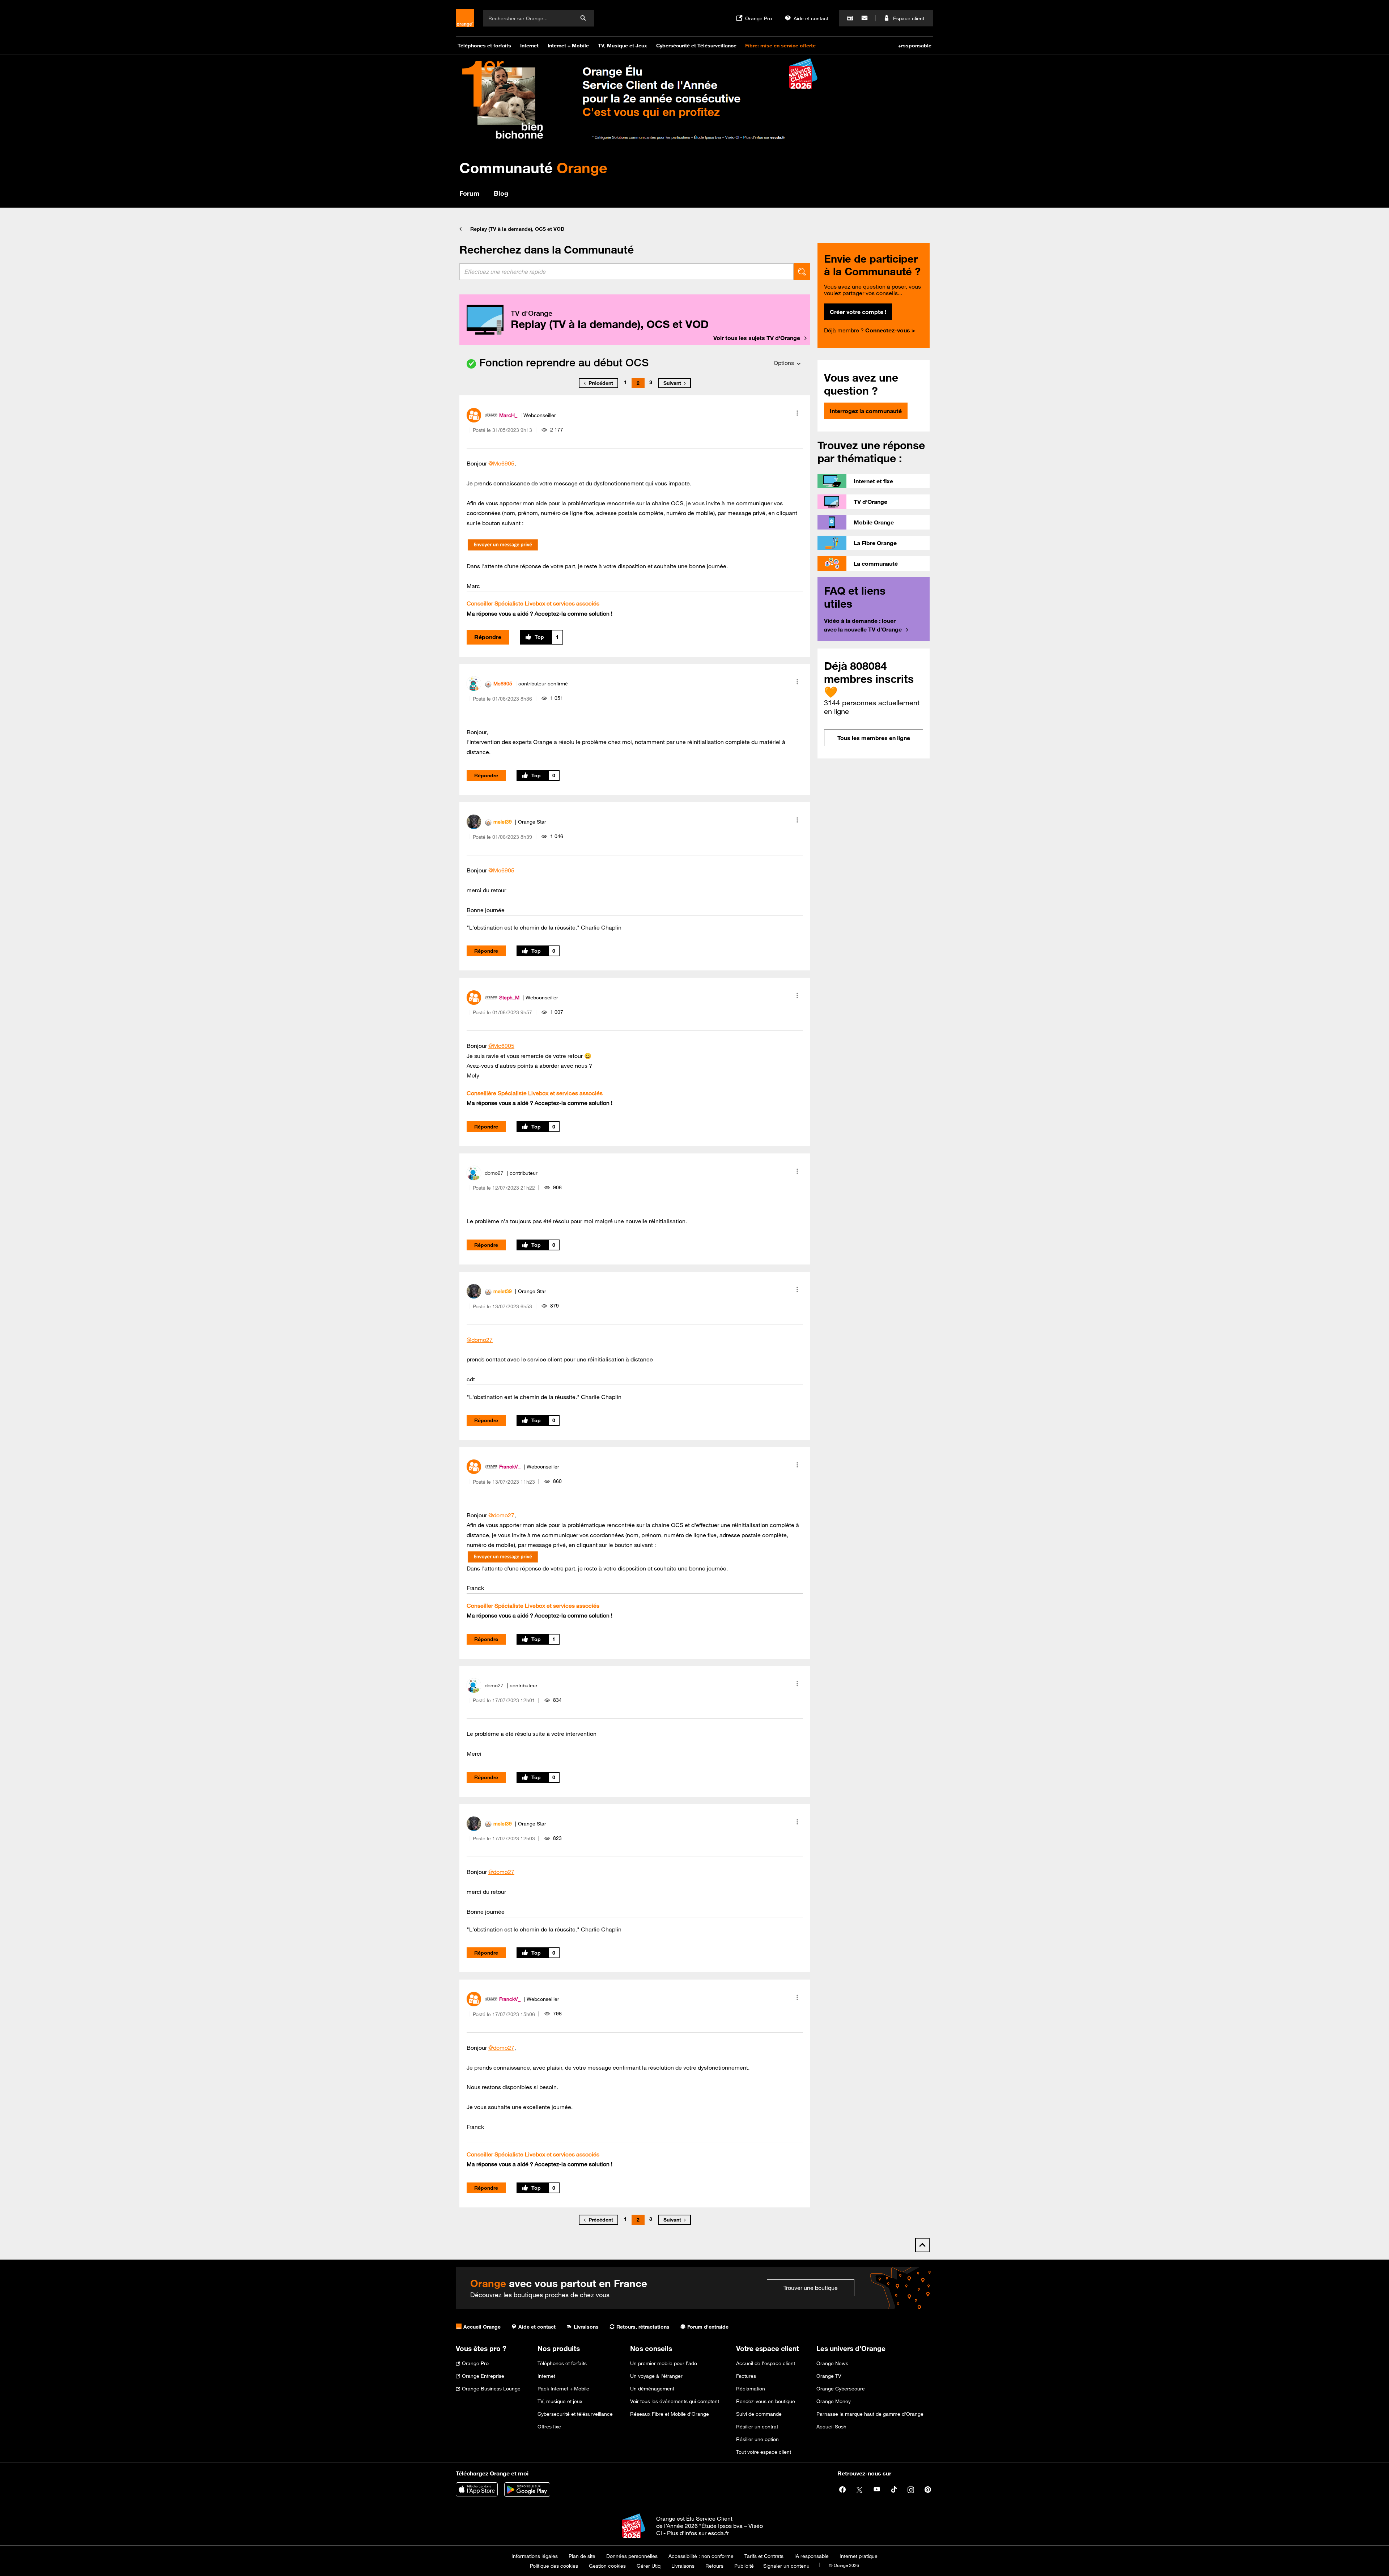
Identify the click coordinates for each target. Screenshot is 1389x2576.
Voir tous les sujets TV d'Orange (757, 338)
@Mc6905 (501, 463)
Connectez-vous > (890, 330)
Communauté (533, 168)
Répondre (488, 637)
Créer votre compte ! (858, 312)
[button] (797, 413)
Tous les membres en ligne (874, 738)
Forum (469, 193)
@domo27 (480, 1340)
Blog (501, 193)
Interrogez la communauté (866, 411)
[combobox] (626, 272)
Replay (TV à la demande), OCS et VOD (517, 229)
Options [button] (784, 363)
